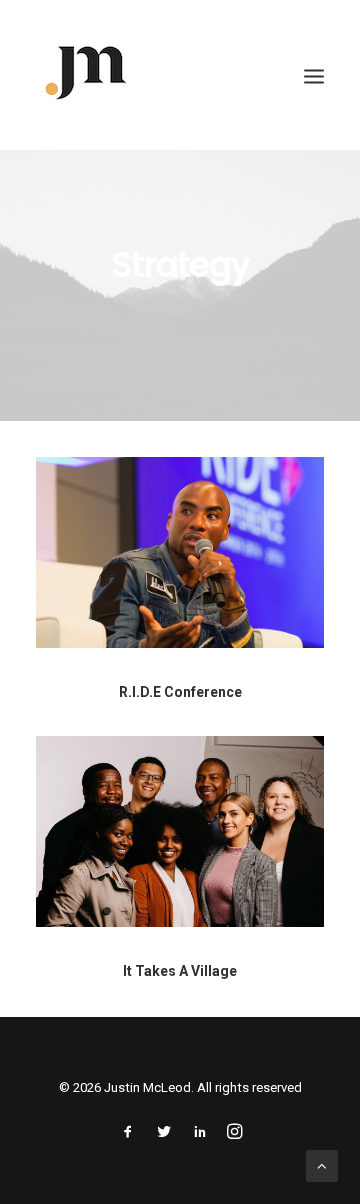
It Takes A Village (180, 971)
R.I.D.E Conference (180, 692)
